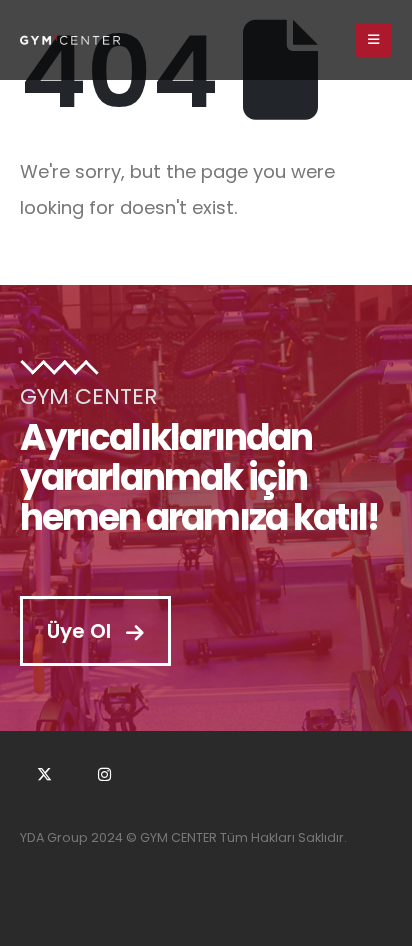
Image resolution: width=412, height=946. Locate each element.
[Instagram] (105, 774)
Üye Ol (81, 631)
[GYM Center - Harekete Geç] (70, 39)
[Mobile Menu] (373, 40)
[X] (44, 774)
